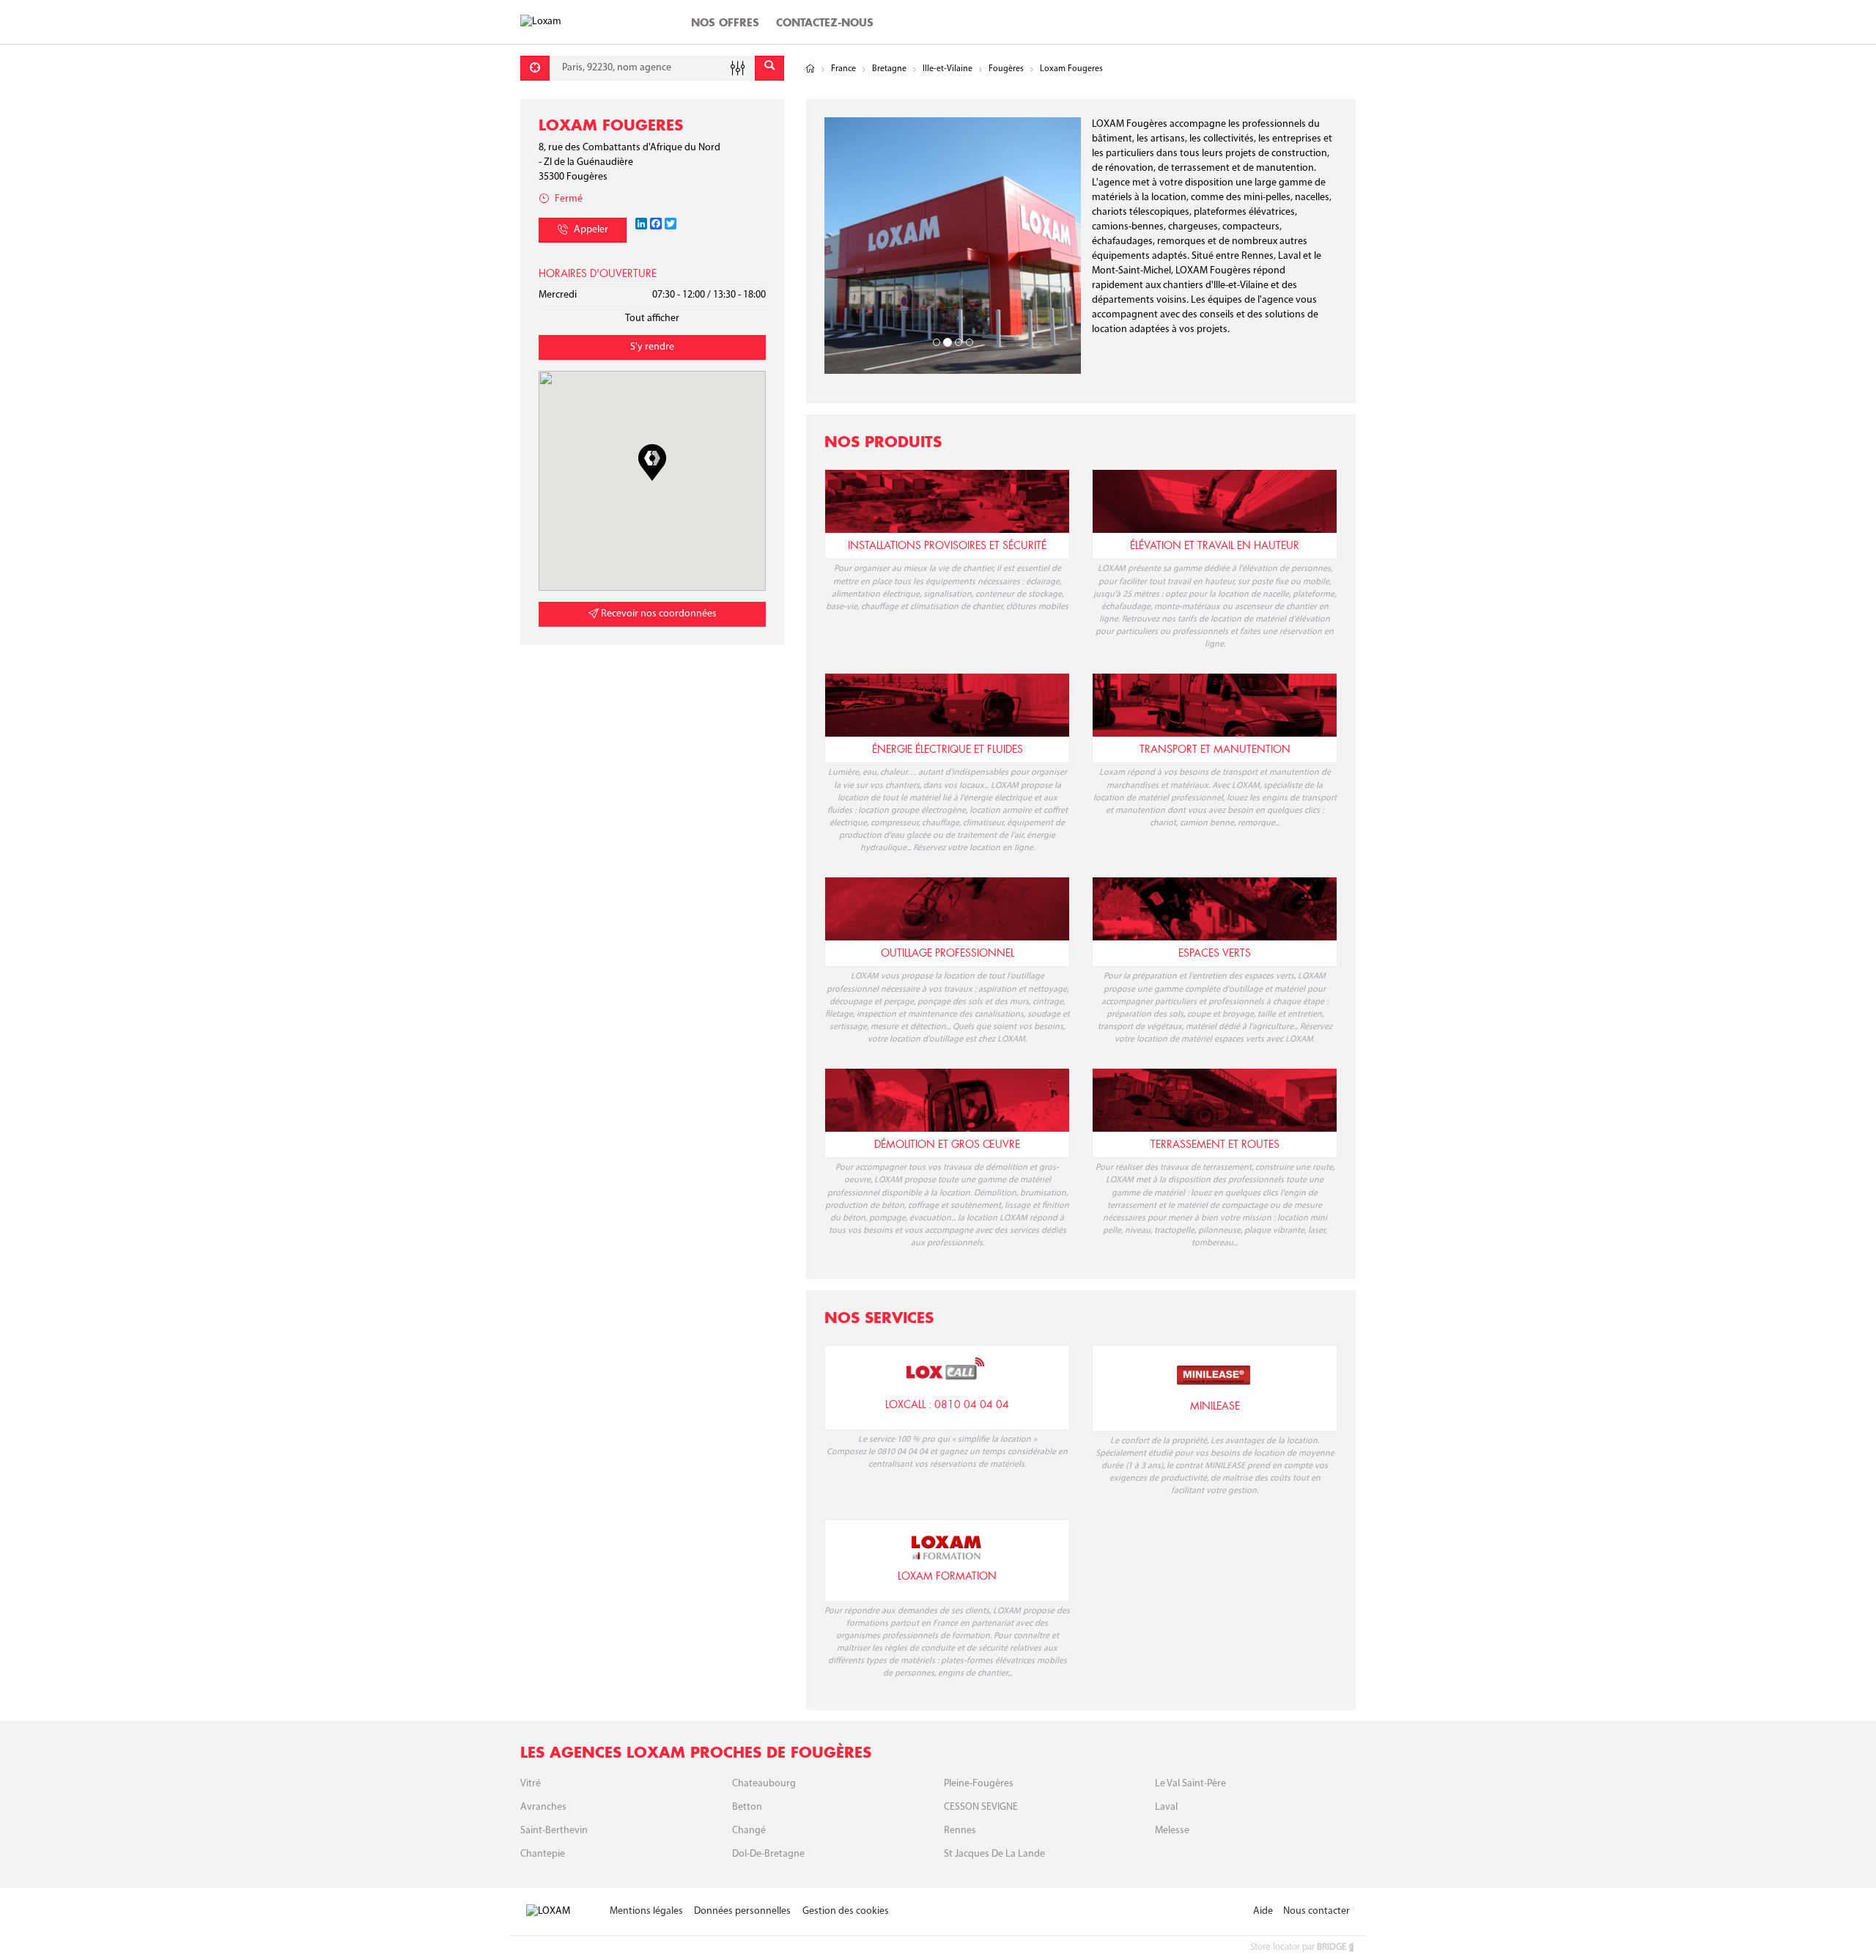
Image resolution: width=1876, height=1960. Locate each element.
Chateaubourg (764, 1784)
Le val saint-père (1190, 1784)
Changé (749, 1831)
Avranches (543, 1807)
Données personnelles (742, 1911)
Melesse (1172, 1831)
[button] (652, 463)
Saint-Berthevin (554, 1831)
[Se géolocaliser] (535, 68)
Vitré (531, 1784)
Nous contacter (1316, 1911)
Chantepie (543, 1854)
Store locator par (1298, 1947)
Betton (747, 1807)
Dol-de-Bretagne (768, 1854)
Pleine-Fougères (979, 1784)
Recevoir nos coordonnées (658, 614)
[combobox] (652, 68)
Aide (1263, 1911)
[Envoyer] (769, 68)
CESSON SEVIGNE (981, 1807)
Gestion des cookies (846, 1911)
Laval (1166, 1807)
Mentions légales (646, 1911)
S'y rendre (652, 347)
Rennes (960, 1831)
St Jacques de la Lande (994, 1854)
